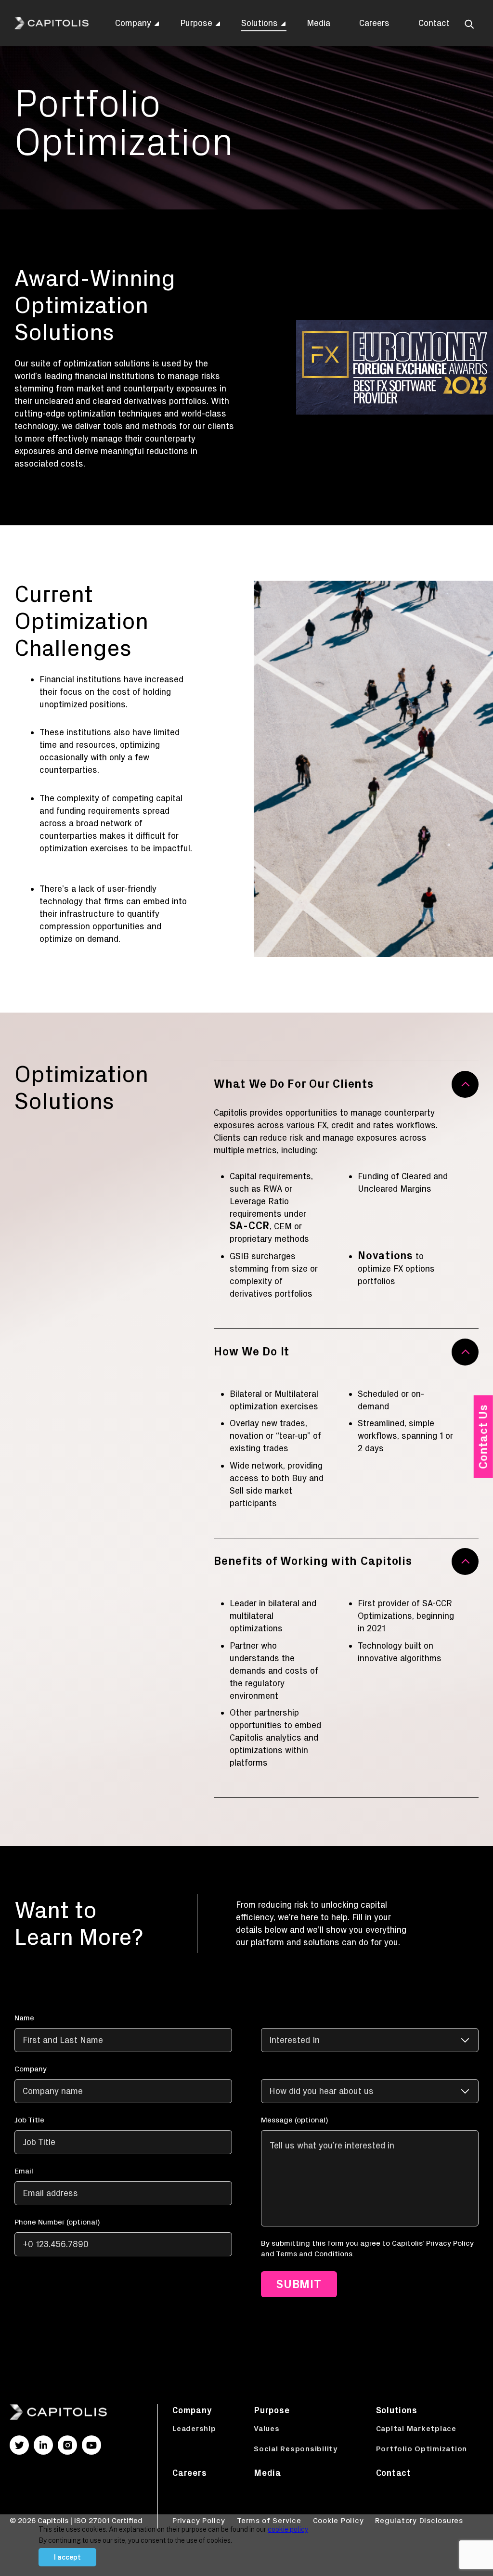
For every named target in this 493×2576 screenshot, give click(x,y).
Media (318, 23)
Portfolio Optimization (422, 2449)
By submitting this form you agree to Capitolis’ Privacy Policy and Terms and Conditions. (367, 2248)
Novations (385, 1256)
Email (24, 2171)
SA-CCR (250, 1226)
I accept (67, 2557)
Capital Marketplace (416, 2428)
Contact (434, 23)
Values (267, 2428)
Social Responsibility (296, 2449)
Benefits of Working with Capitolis (313, 1561)
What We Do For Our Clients (294, 1084)
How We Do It (252, 1351)
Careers (374, 23)
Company (133, 23)
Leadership (194, 2428)
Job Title (29, 2120)
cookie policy (288, 2529)
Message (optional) (294, 2120)
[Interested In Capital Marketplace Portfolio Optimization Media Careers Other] (370, 2032)
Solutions (259, 23)
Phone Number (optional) (57, 2222)
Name (24, 2018)
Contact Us (483, 1437)
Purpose (196, 23)
